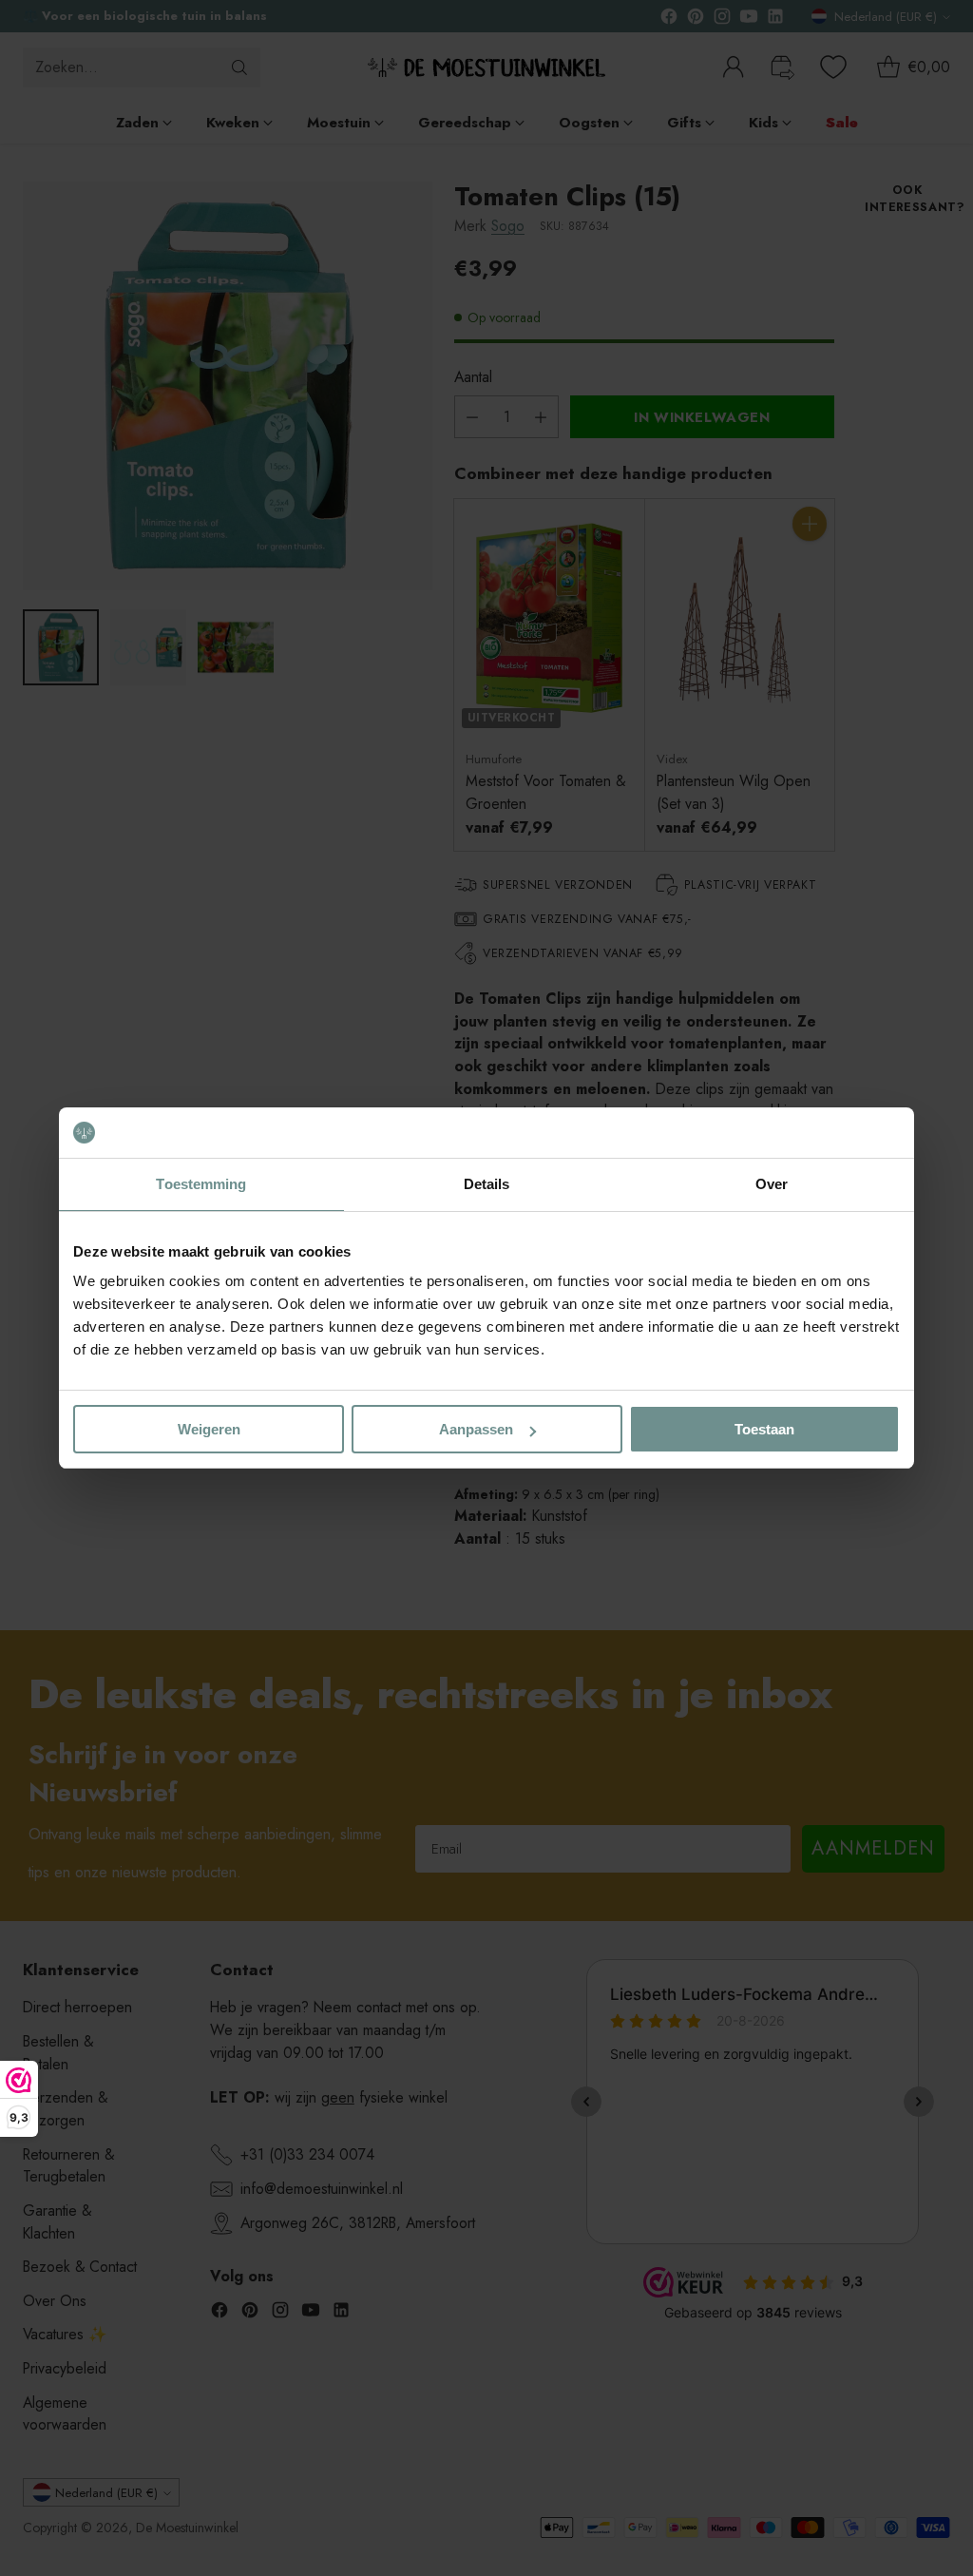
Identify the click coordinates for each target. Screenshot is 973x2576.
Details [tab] (487, 1184)
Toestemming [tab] (201, 1184)
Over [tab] (772, 1184)
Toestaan (764, 1429)
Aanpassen (476, 1429)
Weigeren (209, 1429)
